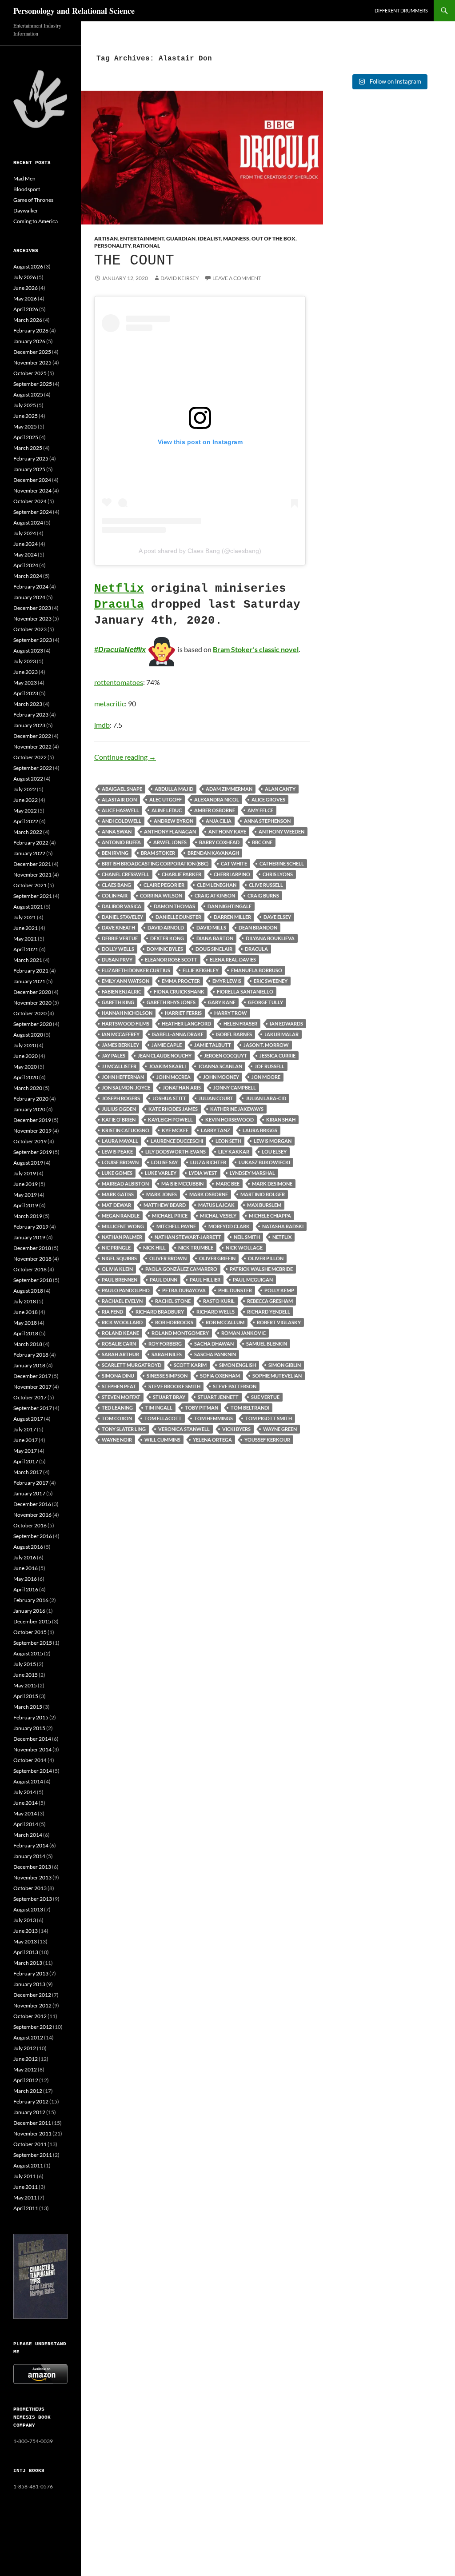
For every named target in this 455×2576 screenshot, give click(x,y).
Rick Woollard (122, 1322)
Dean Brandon (258, 927)
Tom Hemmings (214, 1418)
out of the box (273, 238)
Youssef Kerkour (267, 1440)
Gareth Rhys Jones (171, 1002)
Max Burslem (264, 1205)
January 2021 (29, 981)
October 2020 (30, 1013)
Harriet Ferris (183, 1013)
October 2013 (30, 1888)
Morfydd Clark (229, 1226)
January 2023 (29, 725)
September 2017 (33, 1408)
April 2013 (26, 1952)
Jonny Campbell (235, 1088)
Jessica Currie (277, 1056)
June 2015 (26, 1675)
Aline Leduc (167, 810)
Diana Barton (215, 938)
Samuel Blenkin (267, 1344)
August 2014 (28, 1781)
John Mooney (221, 1077)
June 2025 (26, 416)
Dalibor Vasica (122, 906)
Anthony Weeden (281, 831)
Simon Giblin (285, 1365)
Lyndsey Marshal (252, 1173)
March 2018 (28, 1344)
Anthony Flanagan (170, 831)
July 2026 (25, 277)
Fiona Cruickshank (179, 992)
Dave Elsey (277, 917)
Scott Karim (190, 1365)
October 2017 (30, 1397)
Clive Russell (266, 885)
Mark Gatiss (118, 1194)
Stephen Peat (119, 1386)
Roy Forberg (165, 1344)
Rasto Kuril (219, 1301)
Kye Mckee (175, 1130)
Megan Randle (121, 1216)
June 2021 (26, 928)
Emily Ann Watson (126, 981)
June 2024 (26, 544)
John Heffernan (123, 1077)
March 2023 (28, 704)
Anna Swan (117, 831)
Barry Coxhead (219, 842)
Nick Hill (154, 1248)
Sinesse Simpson (167, 1376)
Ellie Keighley (201, 970)
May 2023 (25, 683)
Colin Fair (115, 895)
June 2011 (26, 2187)
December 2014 (32, 1739)
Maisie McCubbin (182, 1184)
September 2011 (33, 2155)
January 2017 (29, 1493)
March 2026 (28, 320)
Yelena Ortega (212, 1440)
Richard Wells (216, 1312)
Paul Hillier (205, 1280)
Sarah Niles (167, 1354)
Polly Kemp (279, 1290)
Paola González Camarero (181, 1269)
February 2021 (31, 971)
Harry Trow (231, 1013)
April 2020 (26, 1077)
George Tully (265, 1002)
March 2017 (28, 1472)
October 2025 (30, 373)
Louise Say (164, 1162)
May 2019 (25, 1195)
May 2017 (25, 1451)
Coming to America (36, 221)
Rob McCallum (225, 1322)
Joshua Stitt (169, 1098)
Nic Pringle (116, 1248)
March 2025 (28, 448)
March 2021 (28, 960)
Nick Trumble (196, 1248)
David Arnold (166, 927)
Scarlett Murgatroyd (132, 1365)
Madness (236, 238)
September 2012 (33, 2027)
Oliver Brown (168, 1258)
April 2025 (26, 437)
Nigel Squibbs (119, 1258)
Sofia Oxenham (220, 1376)
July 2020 (25, 1045)
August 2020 (28, 1035)
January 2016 (29, 1611)
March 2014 (28, 1835)
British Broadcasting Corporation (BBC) (155, 863)
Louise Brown (120, 1162)
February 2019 (31, 1227)
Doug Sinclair (214, 949)
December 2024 (32, 480)
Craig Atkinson (215, 895)
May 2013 (25, 1941)
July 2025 (25, 405)
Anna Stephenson (267, 821)
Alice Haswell (120, 810)
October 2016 (30, 1525)
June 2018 (26, 1312)
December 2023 (32, 608)
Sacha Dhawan (214, 1344)
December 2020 (32, 992)
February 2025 (31, 459)
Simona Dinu (118, 1376)
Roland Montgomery (180, 1333)
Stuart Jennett (218, 1397)
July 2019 (25, 1173)
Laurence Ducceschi (177, 1141)
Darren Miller (232, 917)
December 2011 (32, 2123)
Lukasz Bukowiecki (264, 1162)
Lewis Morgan (273, 1141)
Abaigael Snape (122, 789)
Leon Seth (228, 1141)
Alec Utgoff (166, 799)
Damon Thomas (174, 906)
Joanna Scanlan (220, 1066)
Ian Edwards (286, 1024)
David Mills (211, 927)
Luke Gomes (117, 1173)
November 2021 (32, 875)
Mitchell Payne (176, 1226)
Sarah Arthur (120, 1354)
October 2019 (30, 1141)
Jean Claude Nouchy (165, 1056)
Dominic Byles (165, 949)
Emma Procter (181, 981)
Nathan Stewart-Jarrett (188, 1237)
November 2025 (32, 363)
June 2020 (26, 1056)
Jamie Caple (167, 1045)
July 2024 (25, 533)
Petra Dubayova (184, 1290)
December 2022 (32, 736)
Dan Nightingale (229, 906)
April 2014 (26, 1824)
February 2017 (31, 1483)
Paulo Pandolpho (126, 1290)
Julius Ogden (119, 1109)
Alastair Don (119, 799)
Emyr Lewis (227, 981)
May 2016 (25, 1579)
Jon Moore (266, 1077)
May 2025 (25, 427)
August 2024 (28, 523)
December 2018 (32, 1248)
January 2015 (29, 1728)
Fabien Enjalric (122, 992)
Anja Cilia (219, 821)
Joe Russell (269, 1066)
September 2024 (33, 512)
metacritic (110, 703)
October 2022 (30, 757)
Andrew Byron (174, 821)
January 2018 (29, 1365)
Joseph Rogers (121, 1098)
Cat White (234, 863)
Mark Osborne (209, 1194)
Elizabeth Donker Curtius (136, 970)
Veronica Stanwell (184, 1429)
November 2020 (32, 1003)
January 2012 (29, 2112)
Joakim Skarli (167, 1066)
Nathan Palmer (122, 1237)
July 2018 (25, 1301)
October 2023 (30, 629)
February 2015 (31, 1717)
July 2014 (25, 1792)
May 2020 (25, 1067)
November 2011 (32, 2133)
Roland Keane (120, 1333)
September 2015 (33, 1643)
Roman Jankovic (243, 1333)
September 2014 (33, 1771)
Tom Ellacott (163, 1418)
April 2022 (26, 821)
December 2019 (32, 1120)
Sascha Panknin (215, 1354)
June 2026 (26, 288)
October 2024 (30, 501)
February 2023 (31, 715)
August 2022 (28, 779)
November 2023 (32, 619)
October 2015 (30, 1632)
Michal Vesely (218, 1216)
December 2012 (32, 1995)
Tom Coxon (117, 1418)
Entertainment (142, 238)
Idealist (209, 238)
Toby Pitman (202, 1408)
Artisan (106, 238)
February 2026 (31, 331)
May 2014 (25, 1813)
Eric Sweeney (271, 981)
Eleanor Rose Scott (171, 959)
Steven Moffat (121, 1397)
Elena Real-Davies (233, 959)
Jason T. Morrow (266, 1045)
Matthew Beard (165, 1205)
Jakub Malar (281, 1034)
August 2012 (28, 2037)
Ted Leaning (117, 1408)
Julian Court (216, 1098)
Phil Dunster (235, 1290)
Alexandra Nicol (217, 799)
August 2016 (28, 1547)
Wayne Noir (117, 1440)
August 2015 (28, 1653)
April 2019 (26, 1205)
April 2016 (26, 1589)
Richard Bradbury (160, 1312)
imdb (102, 725)
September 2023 (33, 640)
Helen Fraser (240, 1024)
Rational (146, 246)
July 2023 (25, 661)
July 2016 (25, 1557)
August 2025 (28, 395)
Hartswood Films (126, 1024)
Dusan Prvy (117, 959)
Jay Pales (114, 1056)
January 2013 (29, 1984)
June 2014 (26, 1803)
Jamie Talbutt (213, 1045)
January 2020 (29, 1109)
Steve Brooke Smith (174, 1386)
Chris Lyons (278, 874)
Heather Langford (186, 1024)
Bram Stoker (158, 853)
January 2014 (29, 1856)
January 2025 (29, 469)
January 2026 (29, 341)
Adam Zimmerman (229, 789)
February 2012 (31, 2101)
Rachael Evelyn (122, 1301)
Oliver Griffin (217, 1258)
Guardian (181, 238)
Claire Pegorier (164, 885)
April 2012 (26, 2080)
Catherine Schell (282, 863)
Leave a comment (237, 278)
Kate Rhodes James (173, 1109)
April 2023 (26, 693)
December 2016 (32, 1504)
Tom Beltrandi (250, 1408)
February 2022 (31, 843)
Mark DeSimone (272, 1184)
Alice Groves (268, 799)
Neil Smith (247, 1237)
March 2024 (28, 576)
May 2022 (25, 811)
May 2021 (25, 939)
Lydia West (203, 1173)
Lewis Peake (117, 1152)
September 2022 (33, 768)
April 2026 (26, 309)
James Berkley (120, 1045)
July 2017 (25, 1429)
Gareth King (118, 1002)
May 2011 (25, 2197)
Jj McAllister (119, 1066)
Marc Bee (228, 1184)
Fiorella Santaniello (245, 992)
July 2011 (25, 2176)
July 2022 (25, 789)
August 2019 (28, 1163)
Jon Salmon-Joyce (126, 1088)
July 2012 (25, 2048)
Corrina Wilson (161, 895)
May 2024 (25, 555)
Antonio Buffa (121, 842)
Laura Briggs (260, 1130)
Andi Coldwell (122, 821)
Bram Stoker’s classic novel (256, 649)
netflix (282, 1237)
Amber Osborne (215, 810)
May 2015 (25, 1685)
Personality (112, 246)
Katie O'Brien (119, 1120)
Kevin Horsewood (229, 1120)
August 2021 (28, 907)
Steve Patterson (235, 1386)
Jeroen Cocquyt (226, 1056)
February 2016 (31, 1600)
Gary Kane (222, 1002)
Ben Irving (115, 853)
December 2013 (32, 1867)
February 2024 (31, 587)
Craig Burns (263, 895)
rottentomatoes (119, 682)
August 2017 (28, 1419)
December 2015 (32, 1621)
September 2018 (33, 1280)
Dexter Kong (167, 938)
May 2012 (25, 2069)
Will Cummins (162, 1440)
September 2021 (33, 896)
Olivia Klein (117, 1269)
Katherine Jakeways (237, 1109)
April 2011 (26, 2208)
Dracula (256, 949)
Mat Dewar (116, 1205)
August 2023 (28, 651)
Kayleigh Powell (170, 1120)
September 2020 (33, 1024)
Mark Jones (162, 1194)
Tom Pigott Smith (269, 1418)
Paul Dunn (164, 1280)
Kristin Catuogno (126, 1130)
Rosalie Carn (119, 1344)
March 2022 (28, 832)
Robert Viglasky (279, 1322)
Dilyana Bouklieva (270, 938)
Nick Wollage (244, 1248)
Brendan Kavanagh (213, 853)
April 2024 (26, 565)
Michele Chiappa (270, 1216)
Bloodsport (27, 189)
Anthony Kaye (227, 831)
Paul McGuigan (253, 1280)
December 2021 (32, 864)
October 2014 (30, 1760)
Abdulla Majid (174, 789)
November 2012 (32, 2005)
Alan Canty (280, 789)
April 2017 (26, 1461)
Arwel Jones (170, 842)
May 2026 (25, 298)
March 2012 (28, 2091)
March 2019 (28, 1216)
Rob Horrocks (174, 1322)
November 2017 (32, 1387)
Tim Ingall (159, 1408)
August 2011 (28, 2165)
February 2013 (31, 1973)
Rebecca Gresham (270, 1301)
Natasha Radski (283, 1226)
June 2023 (26, 672)
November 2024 (32, 491)
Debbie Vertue (120, 938)
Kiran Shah (281, 1120)
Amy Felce (260, 810)
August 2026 (28, 266)
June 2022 (26, 800)
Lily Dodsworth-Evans (176, 1152)
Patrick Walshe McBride (261, 1269)
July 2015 (25, 1664)
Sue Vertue (265, 1397)
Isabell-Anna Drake (178, 1034)
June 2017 (26, 1440)
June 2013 (26, 1931)
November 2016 (32, 1515)
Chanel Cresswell (126, 874)
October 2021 (30, 885)
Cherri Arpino (232, 874)
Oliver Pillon (266, 1258)
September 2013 (33, 1899)
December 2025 (32, 352)
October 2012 (30, 2016)
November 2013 (32, 1877)
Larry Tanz (216, 1130)
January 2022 (29, 853)
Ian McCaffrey (121, 1034)
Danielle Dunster (178, 917)
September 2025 (33, 384)
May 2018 (25, 1323)
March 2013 (28, 1963)
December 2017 (32, 1376)
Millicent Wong (123, 1226)
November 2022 (32, 747)
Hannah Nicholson (127, 1013)
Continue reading (125, 757)
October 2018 (30, 1269)
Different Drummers (401, 10)
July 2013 (25, 1920)
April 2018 (26, 1333)
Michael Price (170, 1216)
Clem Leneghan (217, 885)
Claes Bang (116, 885)
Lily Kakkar (234, 1152)
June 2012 (26, 2059)
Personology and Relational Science (74, 11)
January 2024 (29, 597)
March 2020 (28, 1088)
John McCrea (174, 1077)
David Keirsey (180, 278)
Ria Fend (112, 1312)
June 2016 (26, 1568)
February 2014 (31, 1845)
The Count (134, 261)
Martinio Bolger (263, 1194)
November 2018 (32, 1259)
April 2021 (26, 949)
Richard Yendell (269, 1312)
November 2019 (32, 1131)
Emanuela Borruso (257, 970)
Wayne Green (280, 1429)
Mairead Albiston (125, 1184)
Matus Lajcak (216, 1205)
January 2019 (29, 1237)
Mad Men (24, 178)
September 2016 (33, 1536)
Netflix (119, 589)
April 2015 (26, 1696)
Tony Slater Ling (124, 1429)
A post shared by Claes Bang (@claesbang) (200, 551)
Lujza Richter (208, 1162)
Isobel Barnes (234, 1034)
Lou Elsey (274, 1152)
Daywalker (26, 210)
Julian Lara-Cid (266, 1098)
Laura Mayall (120, 1141)
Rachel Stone (173, 1301)
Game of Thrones (33, 200)
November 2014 (32, 1749)
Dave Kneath (118, 927)
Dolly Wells (118, 949)
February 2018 (31, 1355)
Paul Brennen (120, 1280)
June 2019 (26, 1184)
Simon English (237, 1365)
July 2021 (25, 917)
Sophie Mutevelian (277, 1376)
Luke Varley (161, 1173)
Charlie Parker (182, 874)
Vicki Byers (236, 1429)
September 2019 (33, 1152)
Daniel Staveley (122, 917)
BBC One (262, 842)
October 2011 (30, 2144)
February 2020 (31, 1099)
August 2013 (28, 1909)
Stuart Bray (169, 1397)
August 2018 (28, 1291)
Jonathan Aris (182, 1088)
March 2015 (28, 1707)
